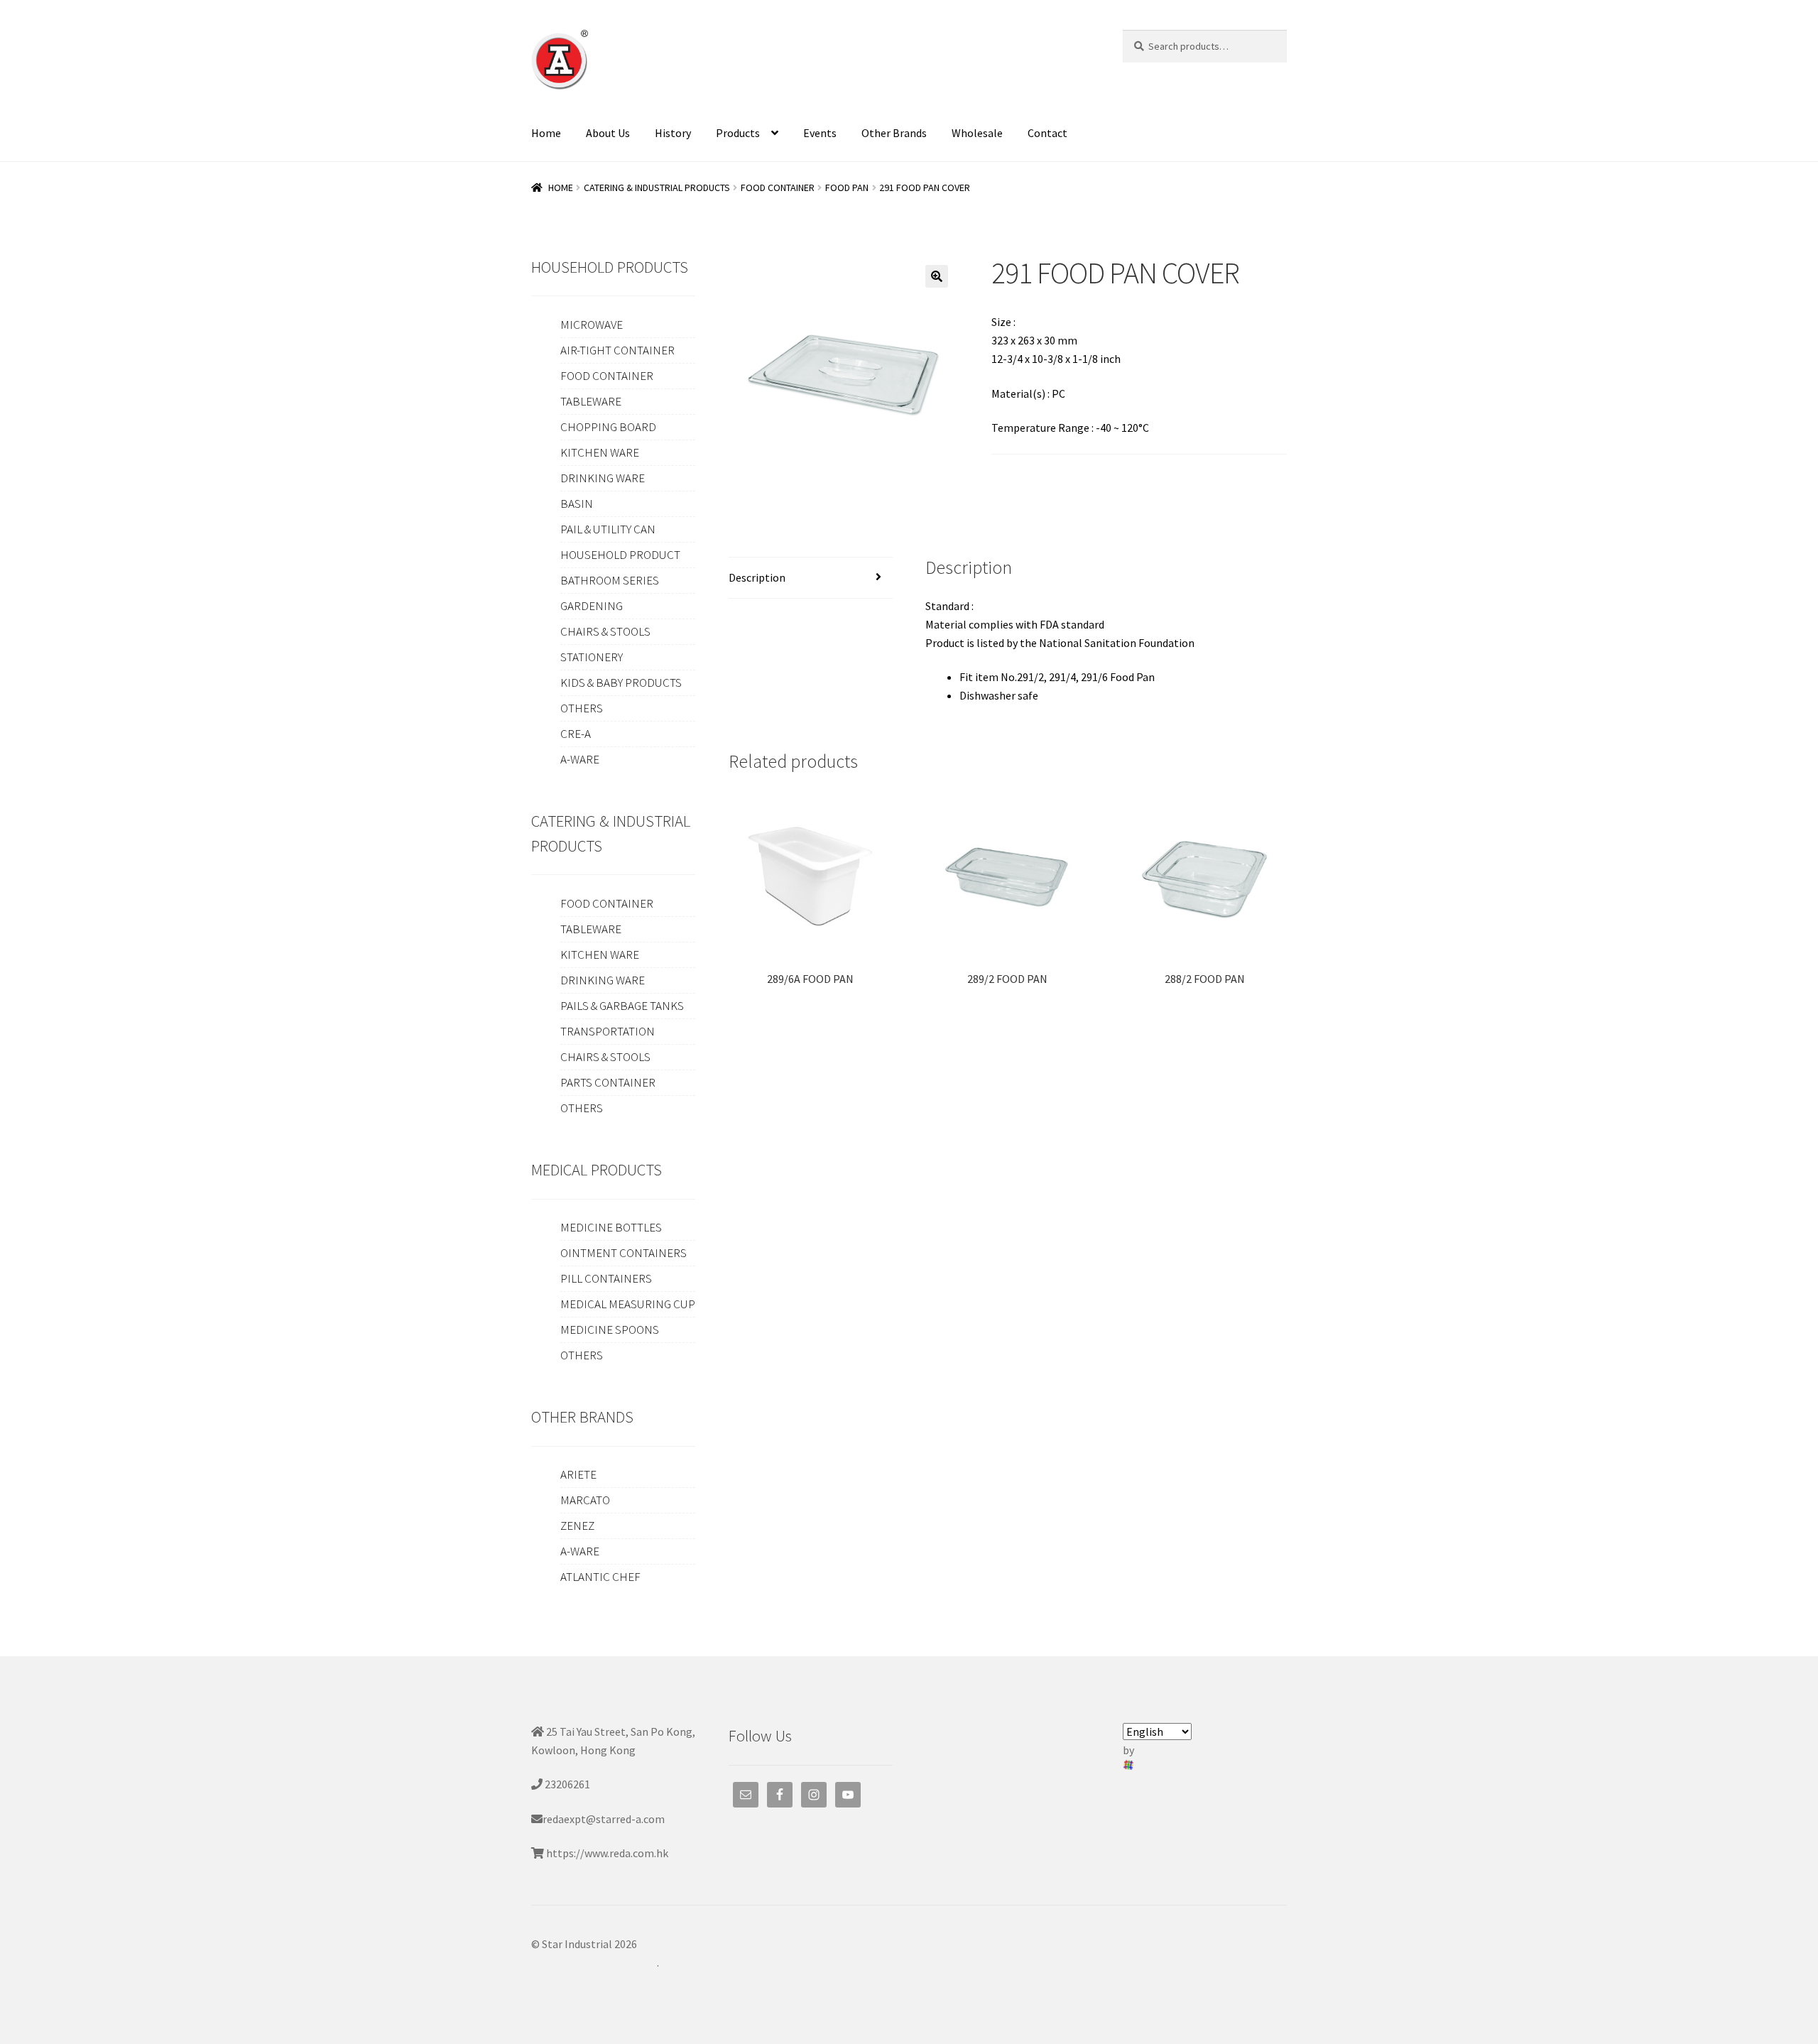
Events (820, 133)
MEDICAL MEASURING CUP (628, 1304)
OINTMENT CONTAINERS (624, 1253)
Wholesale (977, 133)
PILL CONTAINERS (606, 1278)
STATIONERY (592, 657)
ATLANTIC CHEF (600, 1577)
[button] (937, 276)
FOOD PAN (847, 187)
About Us (608, 133)
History (673, 133)
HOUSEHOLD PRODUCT (620, 555)
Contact (1047, 133)
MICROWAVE (592, 325)
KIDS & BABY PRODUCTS (621, 683)
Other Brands (894, 133)
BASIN (577, 504)
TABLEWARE (591, 401)
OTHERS (582, 708)
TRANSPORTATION (608, 1031)
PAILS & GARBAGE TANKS (622, 1006)
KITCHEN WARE (600, 452)
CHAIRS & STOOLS (605, 631)
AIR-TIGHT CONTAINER (617, 350)
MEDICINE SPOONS (610, 1330)
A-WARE (580, 759)
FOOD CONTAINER (778, 187)
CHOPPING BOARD (608, 427)
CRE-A (576, 734)
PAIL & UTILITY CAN (608, 529)
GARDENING (592, 606)
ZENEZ (577, 1526)
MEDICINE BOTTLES (611, 1227)
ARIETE (578, 1474)
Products (738, 133)
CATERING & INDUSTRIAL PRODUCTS (657, 187)
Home (546, 133)
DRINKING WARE (603, 478)
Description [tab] (757, 577)
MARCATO (585, 1500)
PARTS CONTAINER (608, 1082)
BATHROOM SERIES (610, 580)
